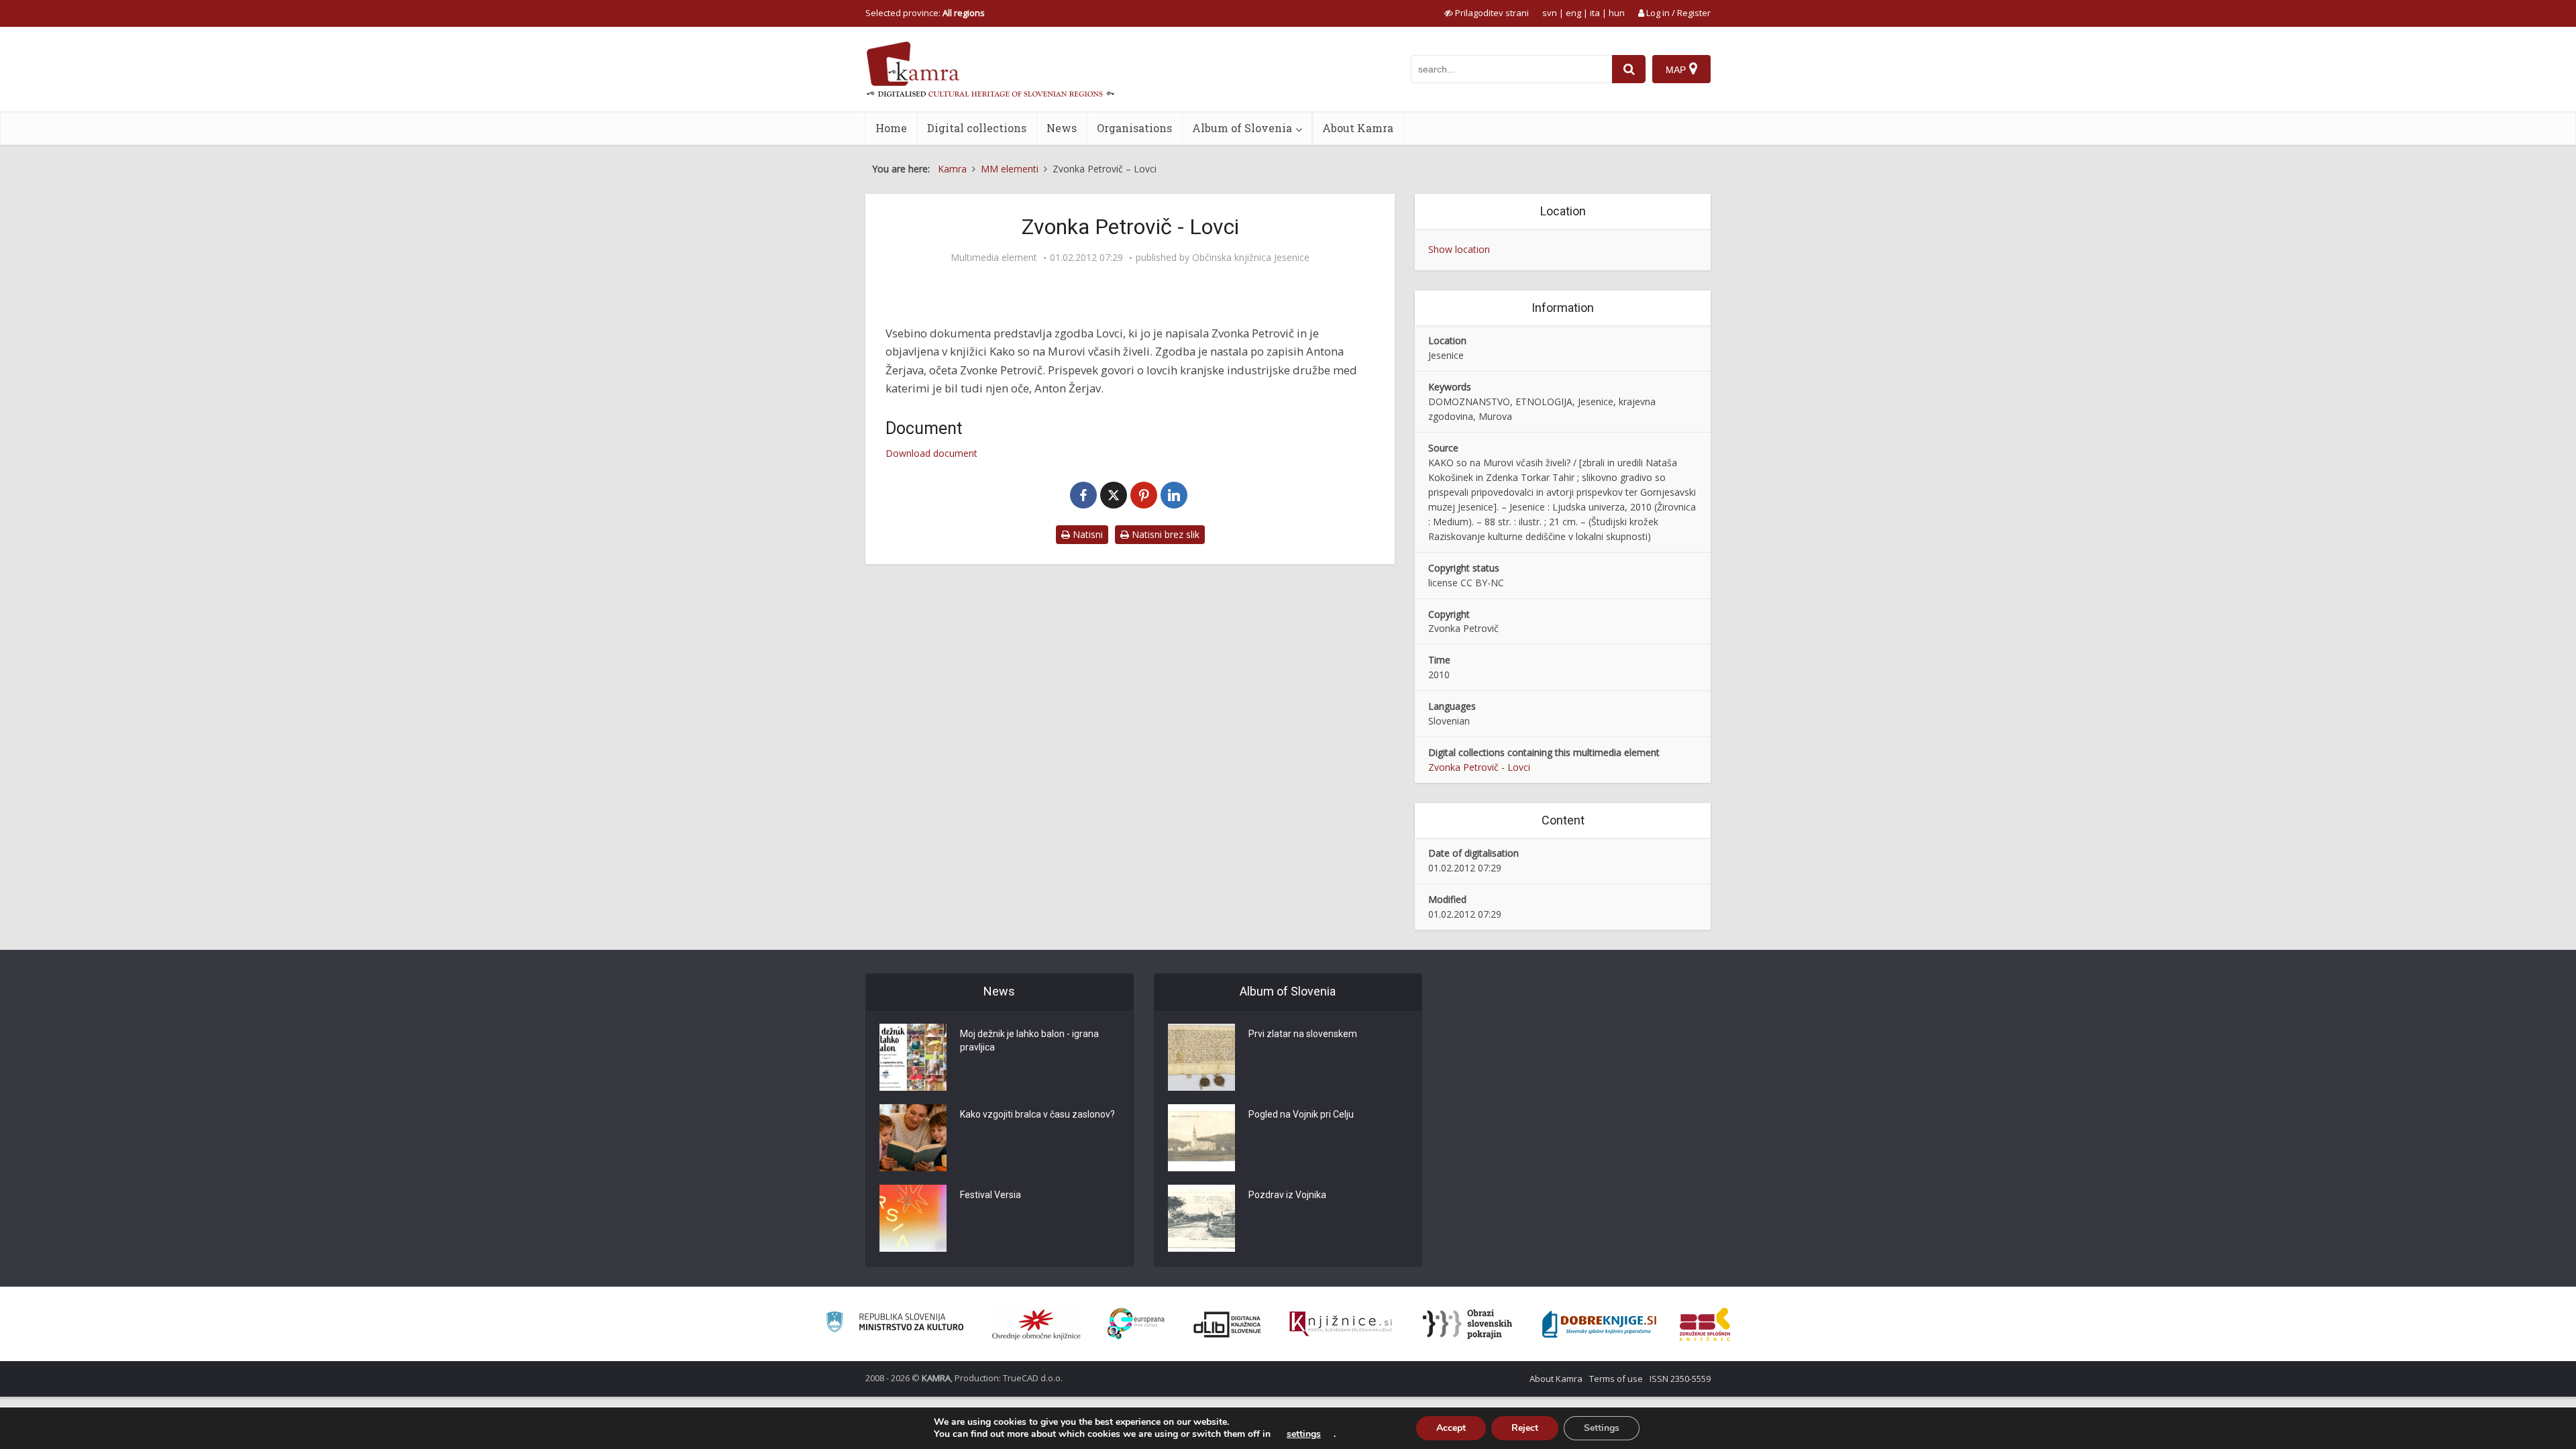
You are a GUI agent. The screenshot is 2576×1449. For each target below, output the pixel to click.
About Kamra (1358, 128)
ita (1595, 13)
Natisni (1086, 534)
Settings (1602, 1428)
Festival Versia (990, 1195)
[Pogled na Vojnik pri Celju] (1201, 1138)
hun (1617, 13)
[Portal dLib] (1228, 1324)
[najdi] (1629, 69)
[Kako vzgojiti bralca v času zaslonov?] (913, 1138)
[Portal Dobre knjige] (1599, 1324)
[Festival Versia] (913, 1218)
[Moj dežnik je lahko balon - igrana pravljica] (913, 1057)
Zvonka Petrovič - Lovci (1479, 767)
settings (1304, 1434)
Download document (931, 453)
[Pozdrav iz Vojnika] (1201, 1218)
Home (891, 128)
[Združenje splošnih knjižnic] (1705, 1324)
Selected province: (925, 13)
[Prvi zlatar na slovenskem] (1201, 1057)
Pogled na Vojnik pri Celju (1301, 1114)
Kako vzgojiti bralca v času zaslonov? (1037, 1114)
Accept (1451, 1428)
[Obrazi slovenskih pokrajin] (1467, 1324)
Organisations (1134, 128)
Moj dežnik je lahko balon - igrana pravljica (1029, 1040)
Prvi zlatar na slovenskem (1303, 1034)
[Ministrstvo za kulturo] (895, 1324)
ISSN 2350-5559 (1680, 1379)
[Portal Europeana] (1136, 1324)
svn (1550, 13)
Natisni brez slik (1164, 534)
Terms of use (1616, 1379)
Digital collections (977, 128)
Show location (1459, 249)
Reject (1525, 1428)
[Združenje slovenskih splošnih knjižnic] (1341, 1324)
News (1062, 128)
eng (1573, 13)
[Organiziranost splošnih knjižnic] (1036, 1324)
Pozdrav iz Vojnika (1287, 1195)
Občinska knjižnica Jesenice (1251, 258)
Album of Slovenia (1242, 128)
